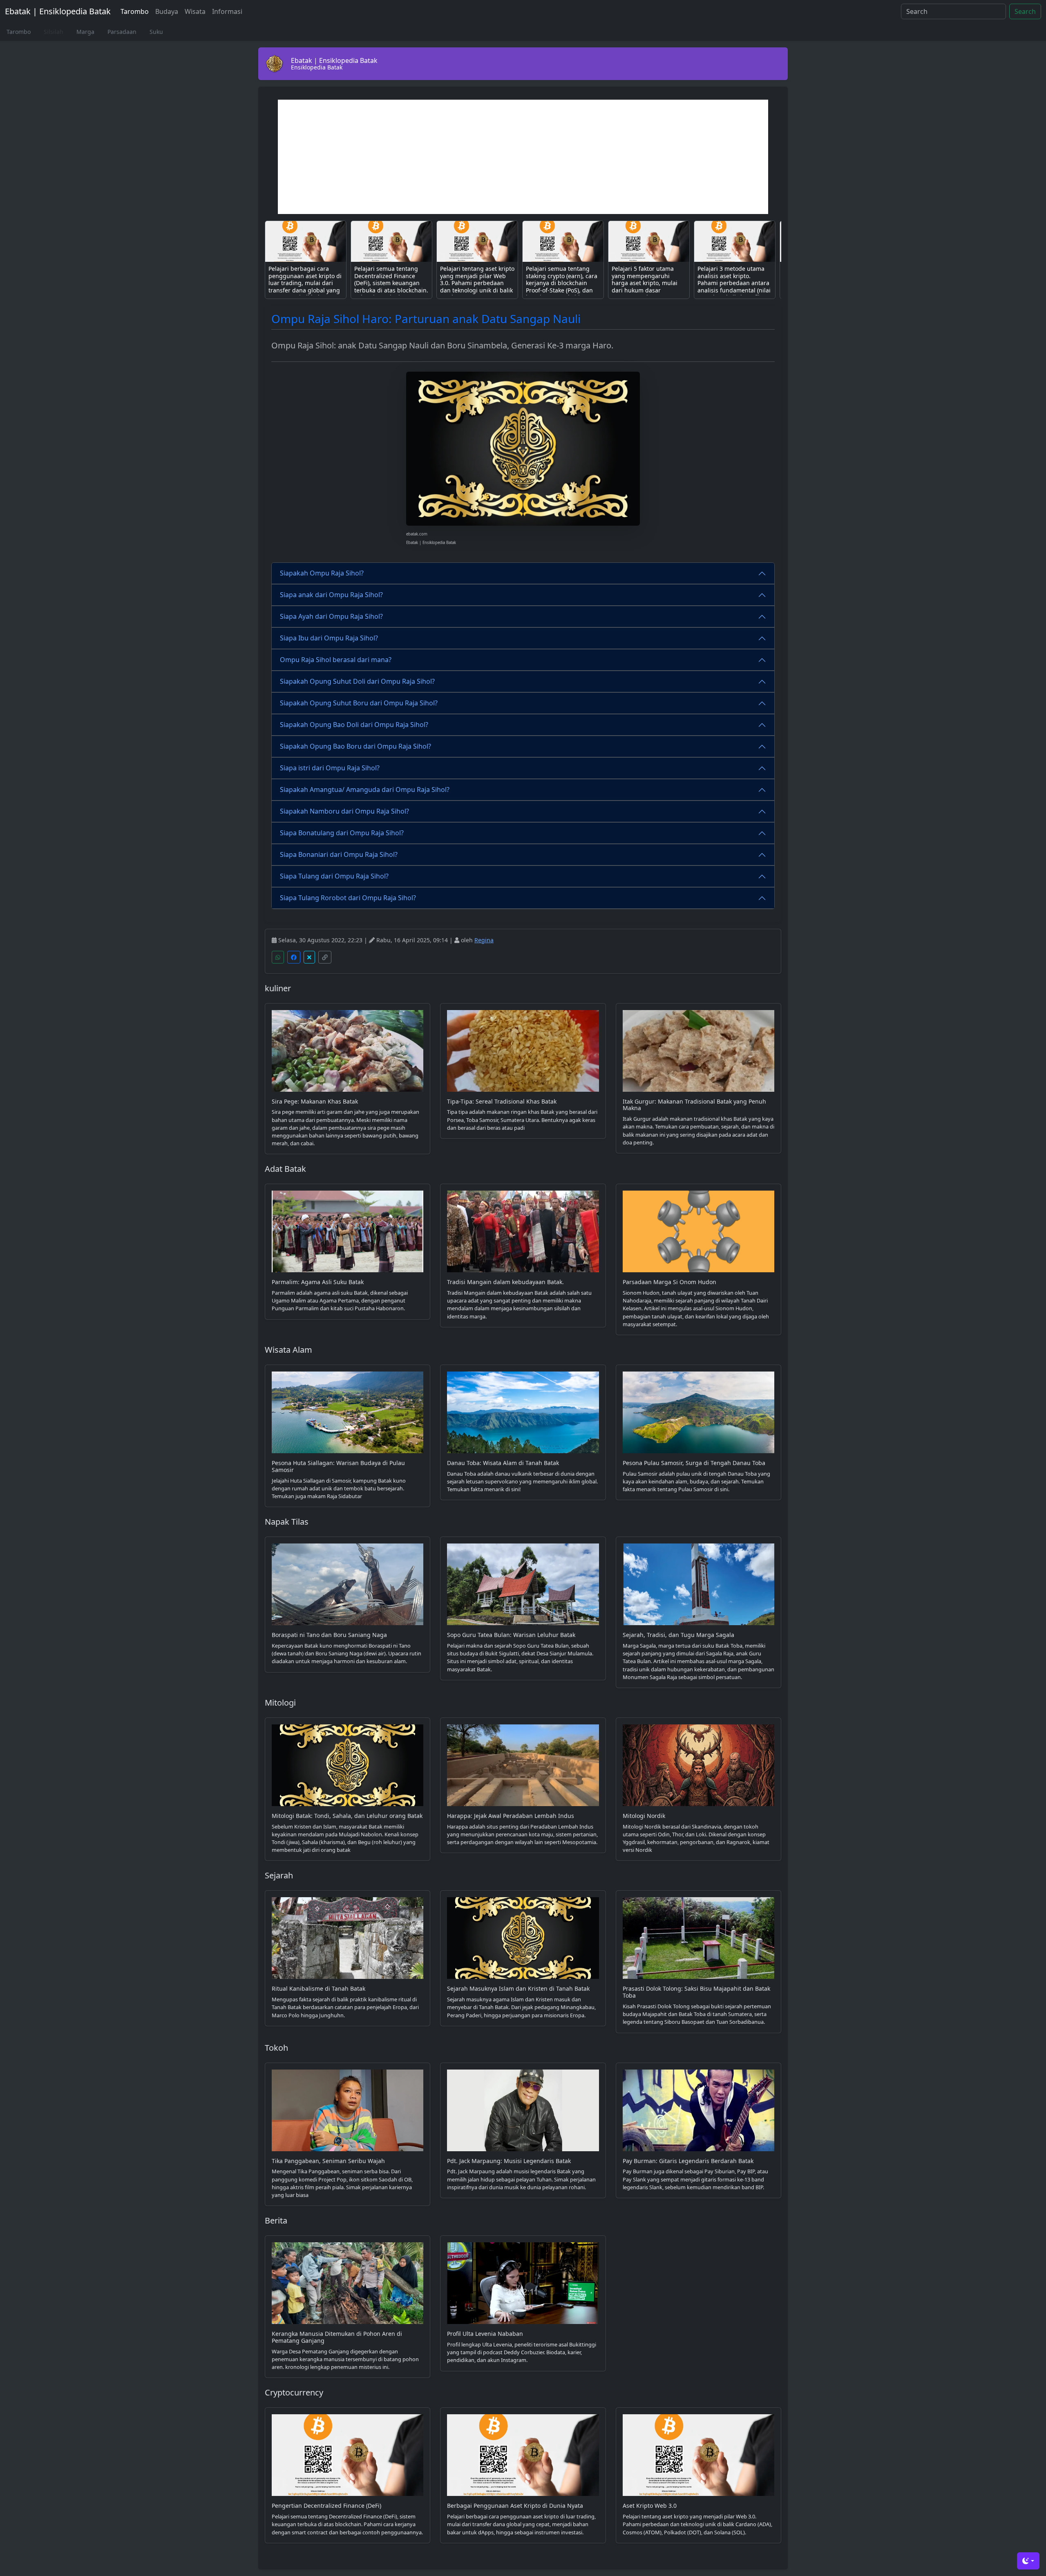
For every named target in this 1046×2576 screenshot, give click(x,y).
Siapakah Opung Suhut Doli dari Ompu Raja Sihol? (357, 681)
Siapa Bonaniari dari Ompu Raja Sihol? (339, 854)
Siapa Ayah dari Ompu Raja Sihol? (331, 616)
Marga (85, 32)
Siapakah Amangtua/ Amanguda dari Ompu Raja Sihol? (365, 790)
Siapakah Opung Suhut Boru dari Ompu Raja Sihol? (359, 703)
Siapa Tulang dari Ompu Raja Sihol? (334, 876)
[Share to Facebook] (294, 957)
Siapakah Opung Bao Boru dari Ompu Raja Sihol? (355, 746)
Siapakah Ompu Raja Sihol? (322, 573)
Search (1025, 11)
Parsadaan (122, 32)
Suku (156, 32)
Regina (484, 940)
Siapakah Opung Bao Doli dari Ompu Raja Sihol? (354, 725)
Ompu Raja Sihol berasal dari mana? (336, 660)
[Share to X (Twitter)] (309, 957)
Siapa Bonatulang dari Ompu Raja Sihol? (342, 833)
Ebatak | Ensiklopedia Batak (58, 11)
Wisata (195, 11)
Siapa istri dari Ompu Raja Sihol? (330, 768)
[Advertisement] (523, 157)
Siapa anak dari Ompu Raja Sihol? (331, 595)
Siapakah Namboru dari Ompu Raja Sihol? (344, 811)
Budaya (167, 11)
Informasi (227, 11)
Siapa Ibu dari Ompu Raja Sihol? (329, 638)
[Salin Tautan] (325, 957)
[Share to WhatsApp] (278, 957)
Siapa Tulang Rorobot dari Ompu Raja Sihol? (348, 898)
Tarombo (135, 11)
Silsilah (54, 32)
